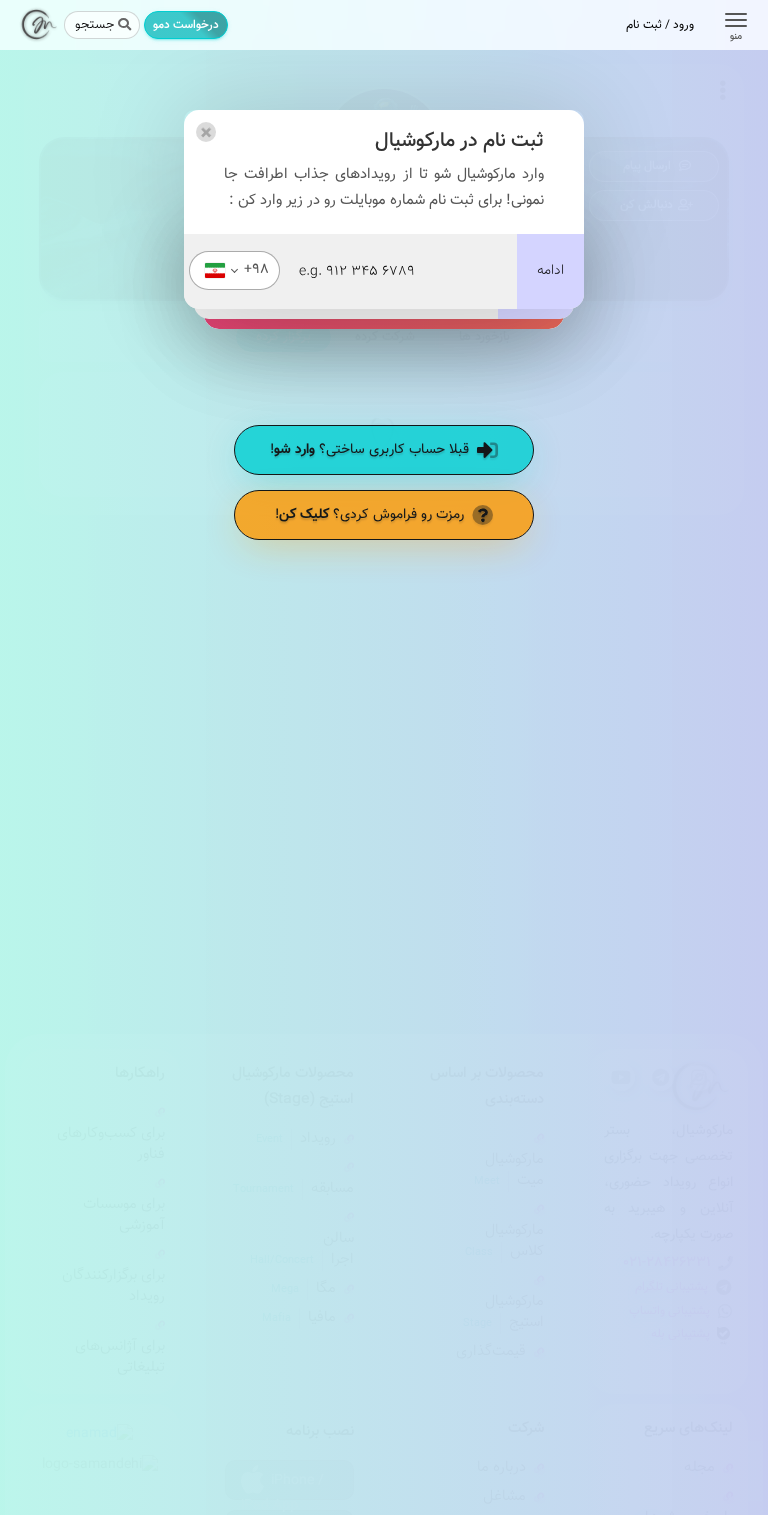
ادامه (550, 271)
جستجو (94, 25)
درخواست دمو (186, 25)
